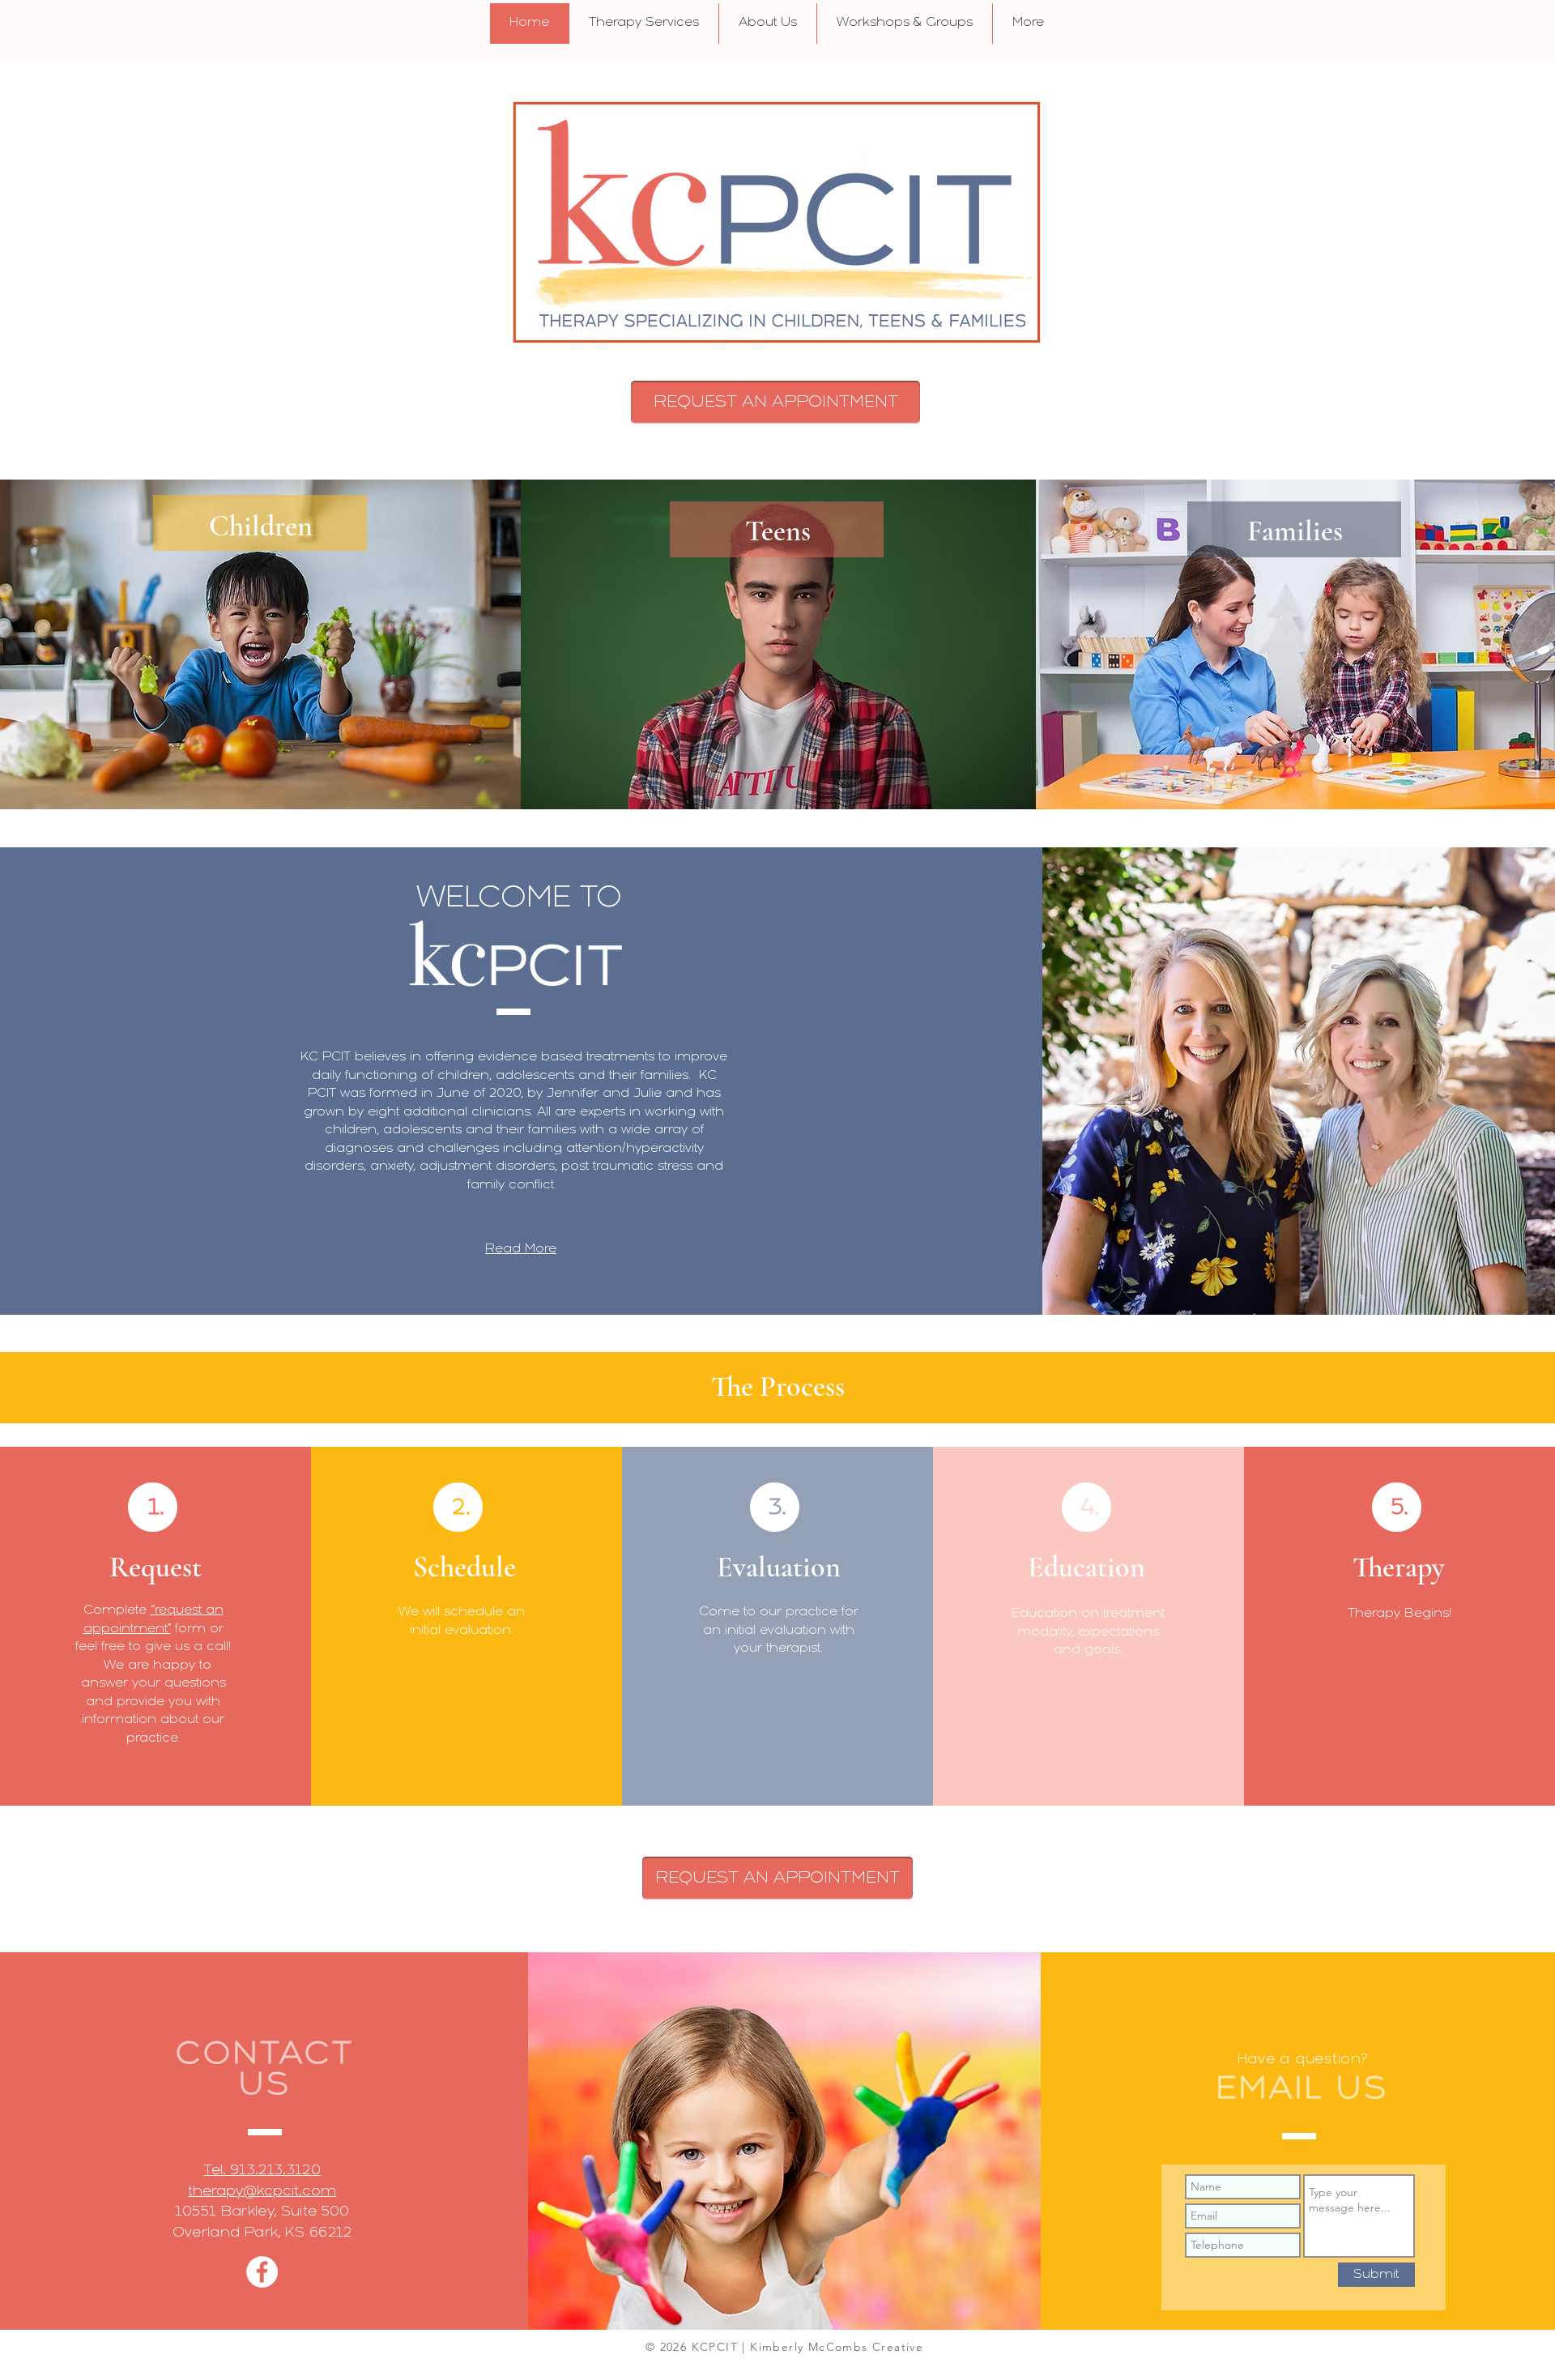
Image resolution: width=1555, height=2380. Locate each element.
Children (261, 526)
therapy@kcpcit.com (262, 2192)
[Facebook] (262, 2272)
